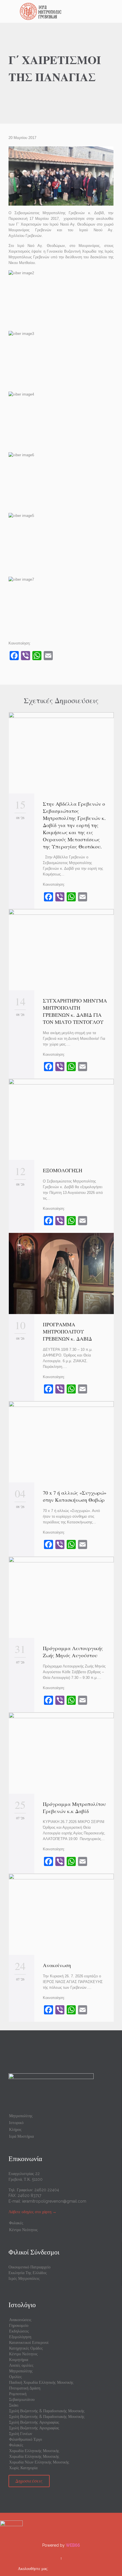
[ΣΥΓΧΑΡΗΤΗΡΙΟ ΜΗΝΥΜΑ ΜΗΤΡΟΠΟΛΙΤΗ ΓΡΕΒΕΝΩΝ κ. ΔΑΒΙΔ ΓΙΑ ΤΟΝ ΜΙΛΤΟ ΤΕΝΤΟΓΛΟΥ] (61, 950)
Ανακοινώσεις (20, 2320)
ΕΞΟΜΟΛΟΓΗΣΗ (63, 1170)
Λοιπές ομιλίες (21, 2365)
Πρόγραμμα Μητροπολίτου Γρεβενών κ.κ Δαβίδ (74, 1807)
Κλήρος (15, 2129)
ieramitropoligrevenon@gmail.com (54, 2201)
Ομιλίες (15, 2377)
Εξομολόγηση (20, 2337)
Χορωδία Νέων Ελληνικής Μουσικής (39, 2462)
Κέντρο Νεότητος (23, 2230)
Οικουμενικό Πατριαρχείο (30, 2267)
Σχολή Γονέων (21, 2434)
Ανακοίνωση (57, 1965)
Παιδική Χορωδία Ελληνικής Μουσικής (41, 2382)
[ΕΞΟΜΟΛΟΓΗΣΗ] (61, 1119)
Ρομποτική (18, 2394)
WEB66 (73, 2545)
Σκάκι (14, 2405)
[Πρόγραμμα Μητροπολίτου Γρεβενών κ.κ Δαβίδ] (61, 1753)
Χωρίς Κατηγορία (23, 2468)
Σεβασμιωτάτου (22, 2399)
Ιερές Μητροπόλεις (24, 2278)
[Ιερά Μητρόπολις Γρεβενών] (64, 11)
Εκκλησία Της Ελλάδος (28, 2273)
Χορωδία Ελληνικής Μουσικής (34, 2451)
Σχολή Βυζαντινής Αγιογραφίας (34, 2422)
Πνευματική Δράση (25, 2388)
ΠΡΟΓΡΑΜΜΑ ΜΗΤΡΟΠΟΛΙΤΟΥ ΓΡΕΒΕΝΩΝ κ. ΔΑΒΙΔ (69, 1331)
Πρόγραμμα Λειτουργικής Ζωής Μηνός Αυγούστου (73, 1652)
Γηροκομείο (19, 2325)
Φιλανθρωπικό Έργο (26, 2439)
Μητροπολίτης (21, 2116)
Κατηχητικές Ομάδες (26, 2348)
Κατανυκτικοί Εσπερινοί (29, 2342)
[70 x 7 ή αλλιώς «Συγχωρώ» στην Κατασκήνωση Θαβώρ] (61, 1442)
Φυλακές (16, 2223)
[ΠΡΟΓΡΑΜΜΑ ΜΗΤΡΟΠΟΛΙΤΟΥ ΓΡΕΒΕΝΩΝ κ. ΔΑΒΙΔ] (61, 1273)
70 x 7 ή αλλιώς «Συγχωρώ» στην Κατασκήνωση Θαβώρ (75, 1496)
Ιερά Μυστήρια (21, 2136)
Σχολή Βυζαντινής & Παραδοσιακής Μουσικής (47, 2411)
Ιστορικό (16, 2123)
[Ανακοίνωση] (61, 1914)
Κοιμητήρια (19, 2360)
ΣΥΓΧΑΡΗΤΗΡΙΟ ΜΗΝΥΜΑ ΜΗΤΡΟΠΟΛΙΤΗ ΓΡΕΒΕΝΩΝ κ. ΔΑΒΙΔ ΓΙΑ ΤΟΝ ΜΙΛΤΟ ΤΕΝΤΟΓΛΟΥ (75, 1011)
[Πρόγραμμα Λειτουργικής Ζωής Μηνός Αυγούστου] (61, 1597)
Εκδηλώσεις (19, 2331)
